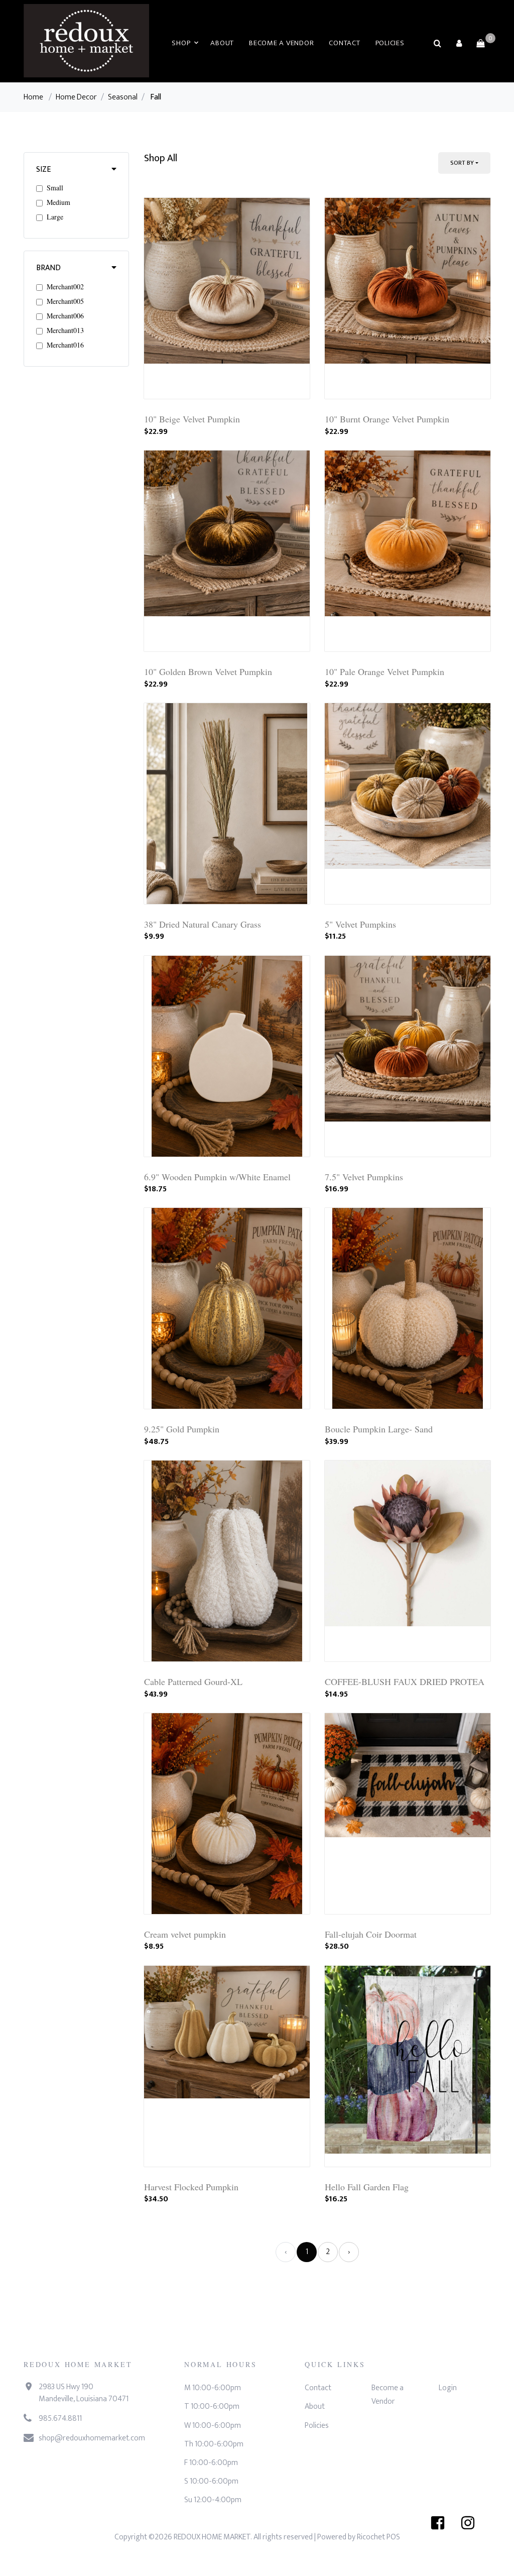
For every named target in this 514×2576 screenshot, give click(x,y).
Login (448, 2388)
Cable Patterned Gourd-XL (193, 1682)
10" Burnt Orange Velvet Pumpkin (387, 419)
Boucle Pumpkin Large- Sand (379, 1429)
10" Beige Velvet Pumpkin (192, 419)
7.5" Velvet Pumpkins (364, 1177)
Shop (181, 43)
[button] (459, 43)
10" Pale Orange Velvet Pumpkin (384, 671)
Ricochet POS (378, 2537)
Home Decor (76, 97)
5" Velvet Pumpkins (360, 924)
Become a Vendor (281, 43)
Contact (344, 43)
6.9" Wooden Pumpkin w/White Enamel (217, 1177)
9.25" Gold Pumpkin (182, 1429)
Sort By (462, 163)
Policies (390, 43)
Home (33, 97)
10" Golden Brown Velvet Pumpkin (208, 671)
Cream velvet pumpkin (185, 1934)
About (222, 43)
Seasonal (123, 97)
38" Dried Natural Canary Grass (203, 924)
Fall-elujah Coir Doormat (371, 1934)
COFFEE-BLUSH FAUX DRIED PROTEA (405, 1682)
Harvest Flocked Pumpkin (191, 2187)
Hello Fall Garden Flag (367, 2187)
